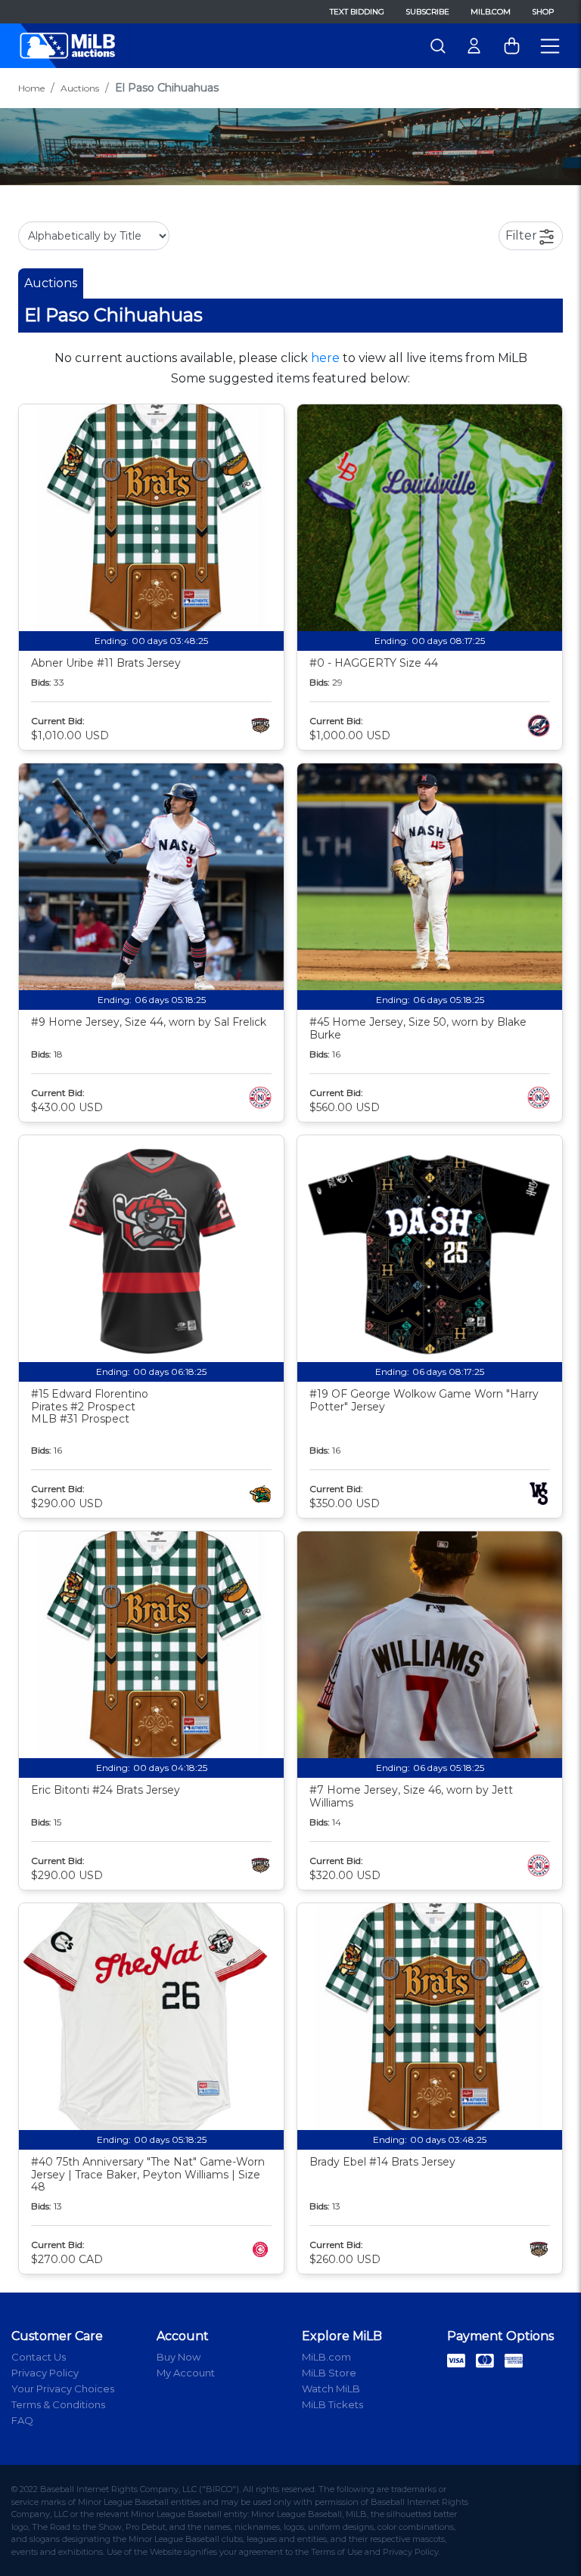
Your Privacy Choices (63, 2389)
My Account (186, 2373)
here (325, 358)
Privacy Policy (45, 2373)
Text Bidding (357, 12)
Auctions (80, 88)
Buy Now (179, 2357)
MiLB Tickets (332, 2404)
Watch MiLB (331, 2389)
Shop (543, 12)
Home (31, 88)
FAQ (22, 2420)
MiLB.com (491, 12)
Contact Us (39, 2357)
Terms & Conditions (58, 2404)
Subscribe (427, 12)
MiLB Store (329, 2373)
